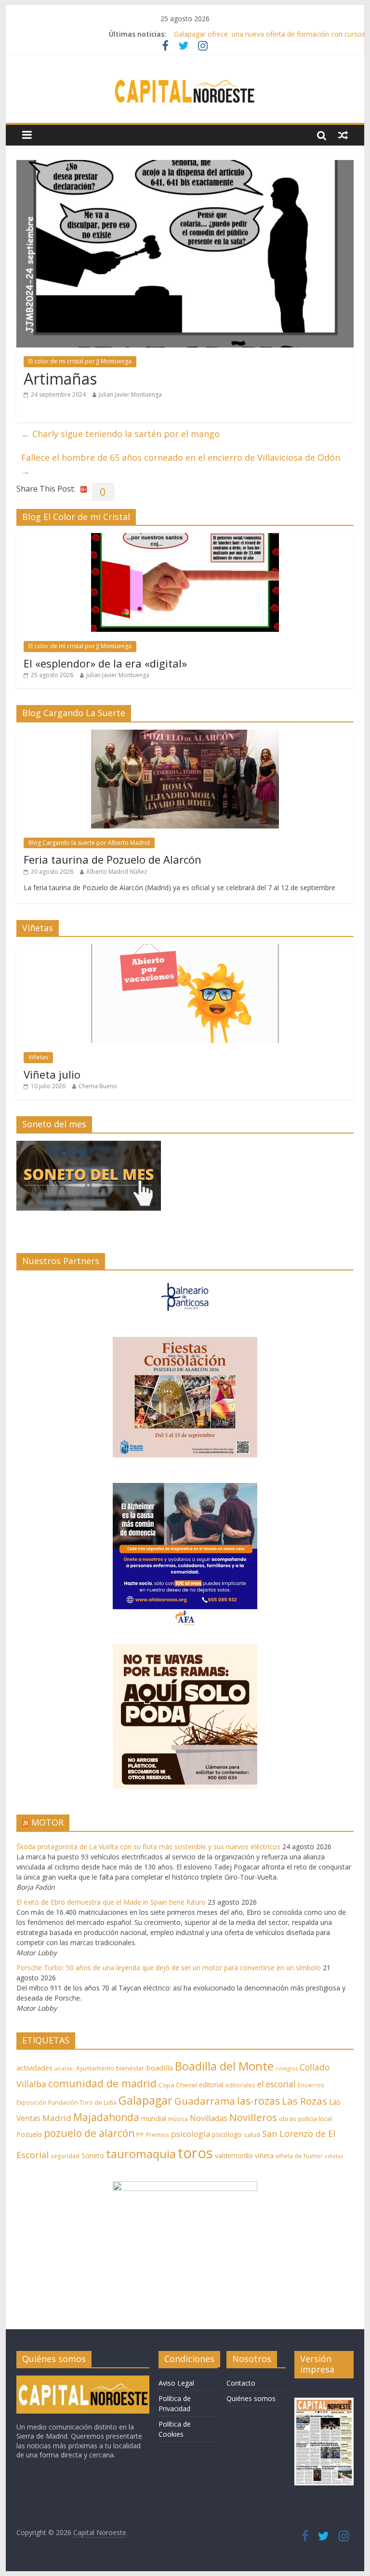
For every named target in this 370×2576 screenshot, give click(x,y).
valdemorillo (234, 2156)
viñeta (264, 2156)
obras (288, 2119)
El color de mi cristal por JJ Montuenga (80, 361)
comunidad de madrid (102, 2083)
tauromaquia (141, 2154)
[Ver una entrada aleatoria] (343, 135)
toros (195, 2153)
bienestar (130, 2068)
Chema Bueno (98, 1086)
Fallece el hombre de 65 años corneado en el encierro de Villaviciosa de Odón (181, 464)
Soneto (93, 2156)
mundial (154, 2118)
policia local (315, 2119)
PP (140, 2135)
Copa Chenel (178, 2085)
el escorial (277, 2084)
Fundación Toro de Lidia (82, 2102)
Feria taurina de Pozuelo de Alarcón (112, 859)
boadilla (159, 2068)
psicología (191, 2134)
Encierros (311, 2085)
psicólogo (227, 2134)
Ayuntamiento (95, 2068)
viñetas (334, 2156)
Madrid (57, 2118)
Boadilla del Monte (224, 2066)
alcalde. (64, 2069)
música (178, 2119)
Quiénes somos (251, 2398)
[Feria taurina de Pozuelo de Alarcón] (185, 735)
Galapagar (145, 2100)
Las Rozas (304, 2101)
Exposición (31, 2102)
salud (252, 2135)
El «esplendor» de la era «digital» (105, 663)
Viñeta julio (52, 1074)
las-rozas (258, 2101)
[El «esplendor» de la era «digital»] (185, 538)
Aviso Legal (176, 2383)
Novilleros (253, 2117)
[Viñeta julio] (185, 949)
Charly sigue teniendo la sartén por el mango (120, 434)
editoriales (240, 2085)
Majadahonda (106, 2117)
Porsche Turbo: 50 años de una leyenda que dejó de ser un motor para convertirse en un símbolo (169, 1968)
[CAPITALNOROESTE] (83, 2380)
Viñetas (38, 1057)
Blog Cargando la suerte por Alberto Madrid (89, 843)
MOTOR (47, 1822)
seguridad (65, 2156)
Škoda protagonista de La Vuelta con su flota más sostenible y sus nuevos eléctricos (148, 1847)
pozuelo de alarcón (89, 2133)
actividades (34, 2068)
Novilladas (209, 2118)
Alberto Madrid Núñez (117, 872)
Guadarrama (205, 2101)
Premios (158, 2135)
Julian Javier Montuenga (130, 394)
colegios (287, 2068)
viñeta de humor (299, 2156)
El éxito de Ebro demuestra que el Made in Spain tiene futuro (111, 1902)
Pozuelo (29, 2134)
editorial (211, 2085)
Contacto (241, 2383)
